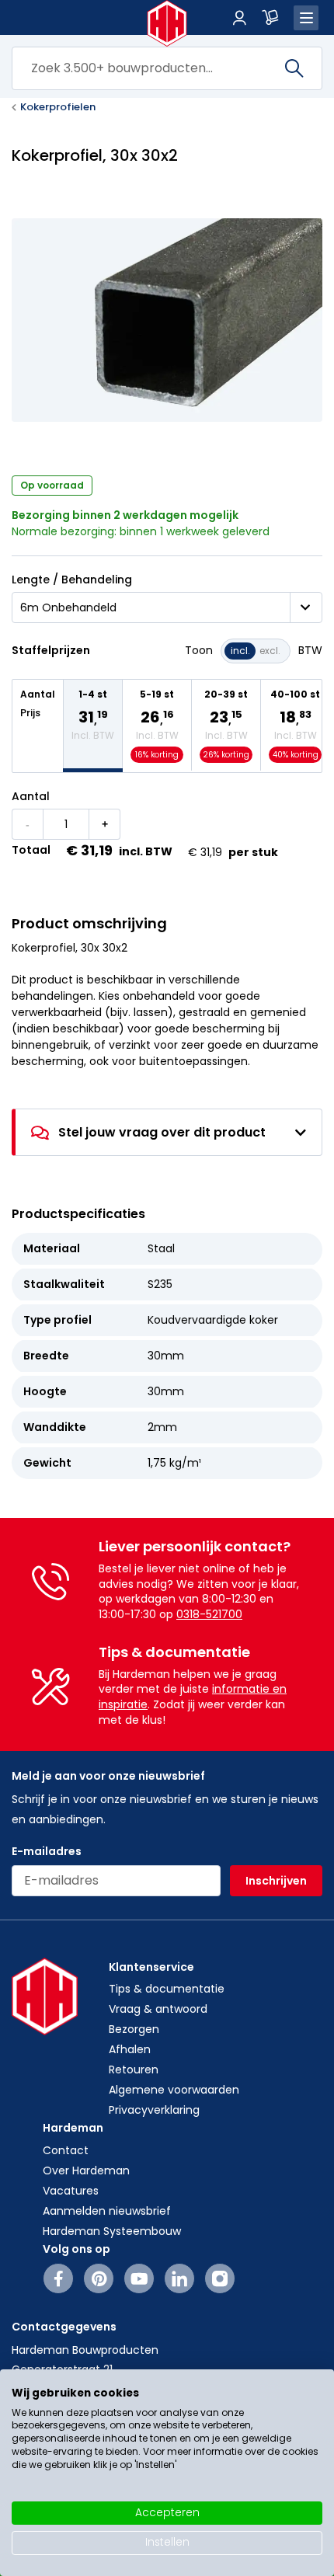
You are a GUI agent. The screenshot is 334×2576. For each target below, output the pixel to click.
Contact (66, 2150)
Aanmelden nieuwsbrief (107, 2211)
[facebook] (59, 2278)
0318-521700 (209, 1614)
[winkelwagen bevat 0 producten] (270, 18)
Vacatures (71, 2191)
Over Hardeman (86, 2170)
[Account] (239, 18)
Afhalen (130, 2049)
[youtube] (139, 2278)
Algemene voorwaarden (174, 2090)
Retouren (134, 2070)
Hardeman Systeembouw (112, 2231)
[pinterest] (99, 2278)
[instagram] (220, 2278)
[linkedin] (179, 2278)
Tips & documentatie (167, 1989)
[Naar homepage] (167, 23)
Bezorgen (134, 2029)
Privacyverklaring (154, 2110)
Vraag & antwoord (158, 2009)
